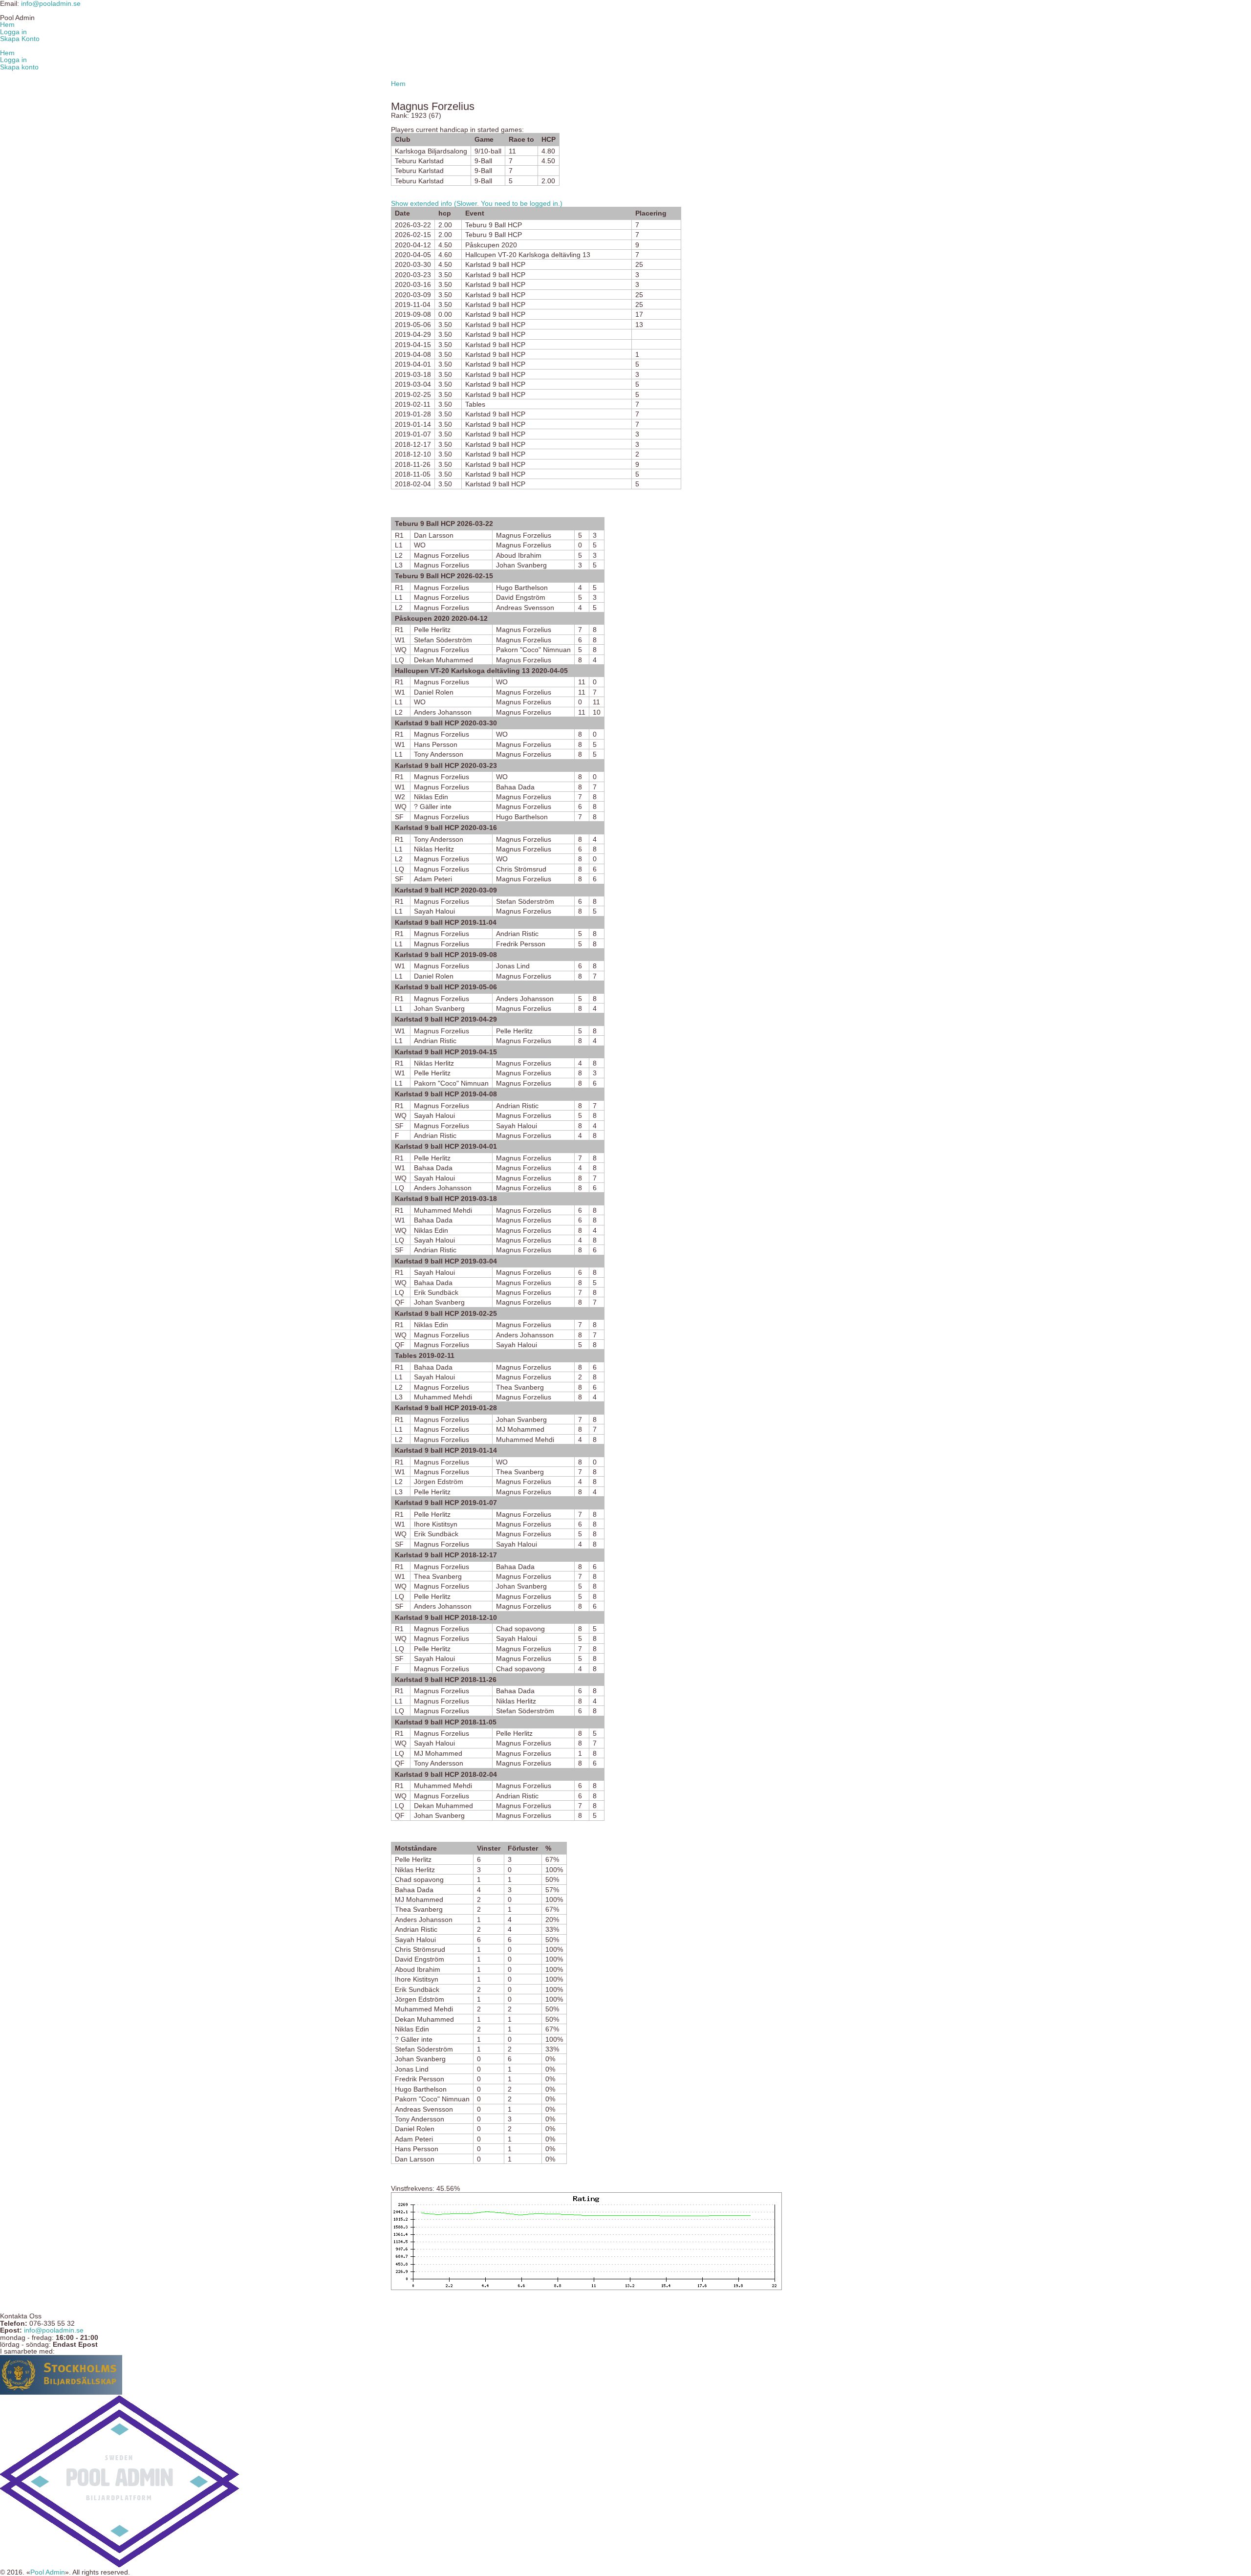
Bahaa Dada (515, 787)
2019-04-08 (413, 354)
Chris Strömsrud (521, 869)
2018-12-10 (413, 454)
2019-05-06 (413, 325)
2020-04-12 (413, 245)
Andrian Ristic (517, 934)
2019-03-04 (413, 384)
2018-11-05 (413, 474)
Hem (398, 84)
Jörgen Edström (439, 1482)
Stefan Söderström (443, 640)
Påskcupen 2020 (491, 245)
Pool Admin (48, 2572)
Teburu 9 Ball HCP (494, 225)
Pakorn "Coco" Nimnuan (533, 650)
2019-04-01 (413, 364)
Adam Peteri (433, 879)
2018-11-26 (413, 464)
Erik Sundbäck (436, 1292)
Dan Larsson (434, 535)
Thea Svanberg (520, 1387)
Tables (475, 404)
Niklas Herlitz (434, 849)
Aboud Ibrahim (519, 555)
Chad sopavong (520, 1629)
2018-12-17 (413, 444)
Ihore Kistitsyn (436, 1524)
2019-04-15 (413, 345)
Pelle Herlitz (432, 630)
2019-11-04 (413, 305)
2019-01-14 (413, 424)
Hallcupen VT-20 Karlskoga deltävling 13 (528, 255)
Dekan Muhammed (443, 660)
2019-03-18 (413, 374)
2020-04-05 (413, 255)
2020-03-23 (413, 275)
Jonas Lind (513, 966)
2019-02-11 (413, 404)
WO (420, 545)
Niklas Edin (431, 797)
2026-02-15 (413, 235)
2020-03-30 (413, 264)
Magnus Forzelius (524, 535)
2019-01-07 (413, 434)
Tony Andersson (439, 754)
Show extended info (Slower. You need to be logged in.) (477, 203)
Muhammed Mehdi (443, 1210)
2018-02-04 (413, 484)
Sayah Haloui (434, 911)
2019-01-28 (413, 414)
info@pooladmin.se (54, 2330)
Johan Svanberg (521, 565)
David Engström (521, 597)
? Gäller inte (433, 807)
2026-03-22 (413, 225)
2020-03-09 (413, 295)
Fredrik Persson (521, 944)
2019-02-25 (413, 394)
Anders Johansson (443, 712)
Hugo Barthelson (522, 588)
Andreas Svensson (525, 608)
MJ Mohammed (520, 1429)
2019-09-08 (413, 314)
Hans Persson (436, 744)
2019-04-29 (413, 334)
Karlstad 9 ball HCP (495, 264)
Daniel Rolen (434, 692)
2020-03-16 (413, 284)
